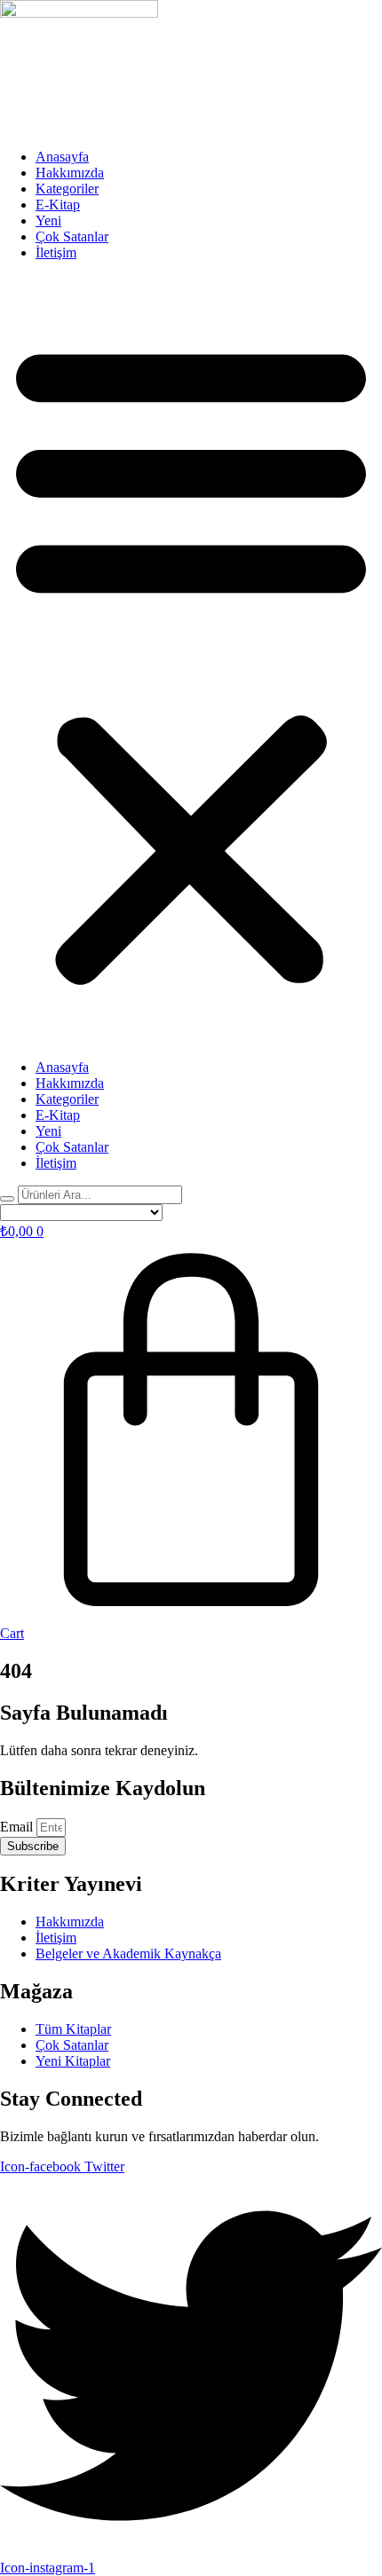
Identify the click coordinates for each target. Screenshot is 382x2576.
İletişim (56, 252)
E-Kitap (58, 205)
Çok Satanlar (72, 236)
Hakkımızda (70, 173)
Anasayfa (62, 157)
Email (18, 1827)
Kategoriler (67, 189)
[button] (191, 660)
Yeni (48, 221)
